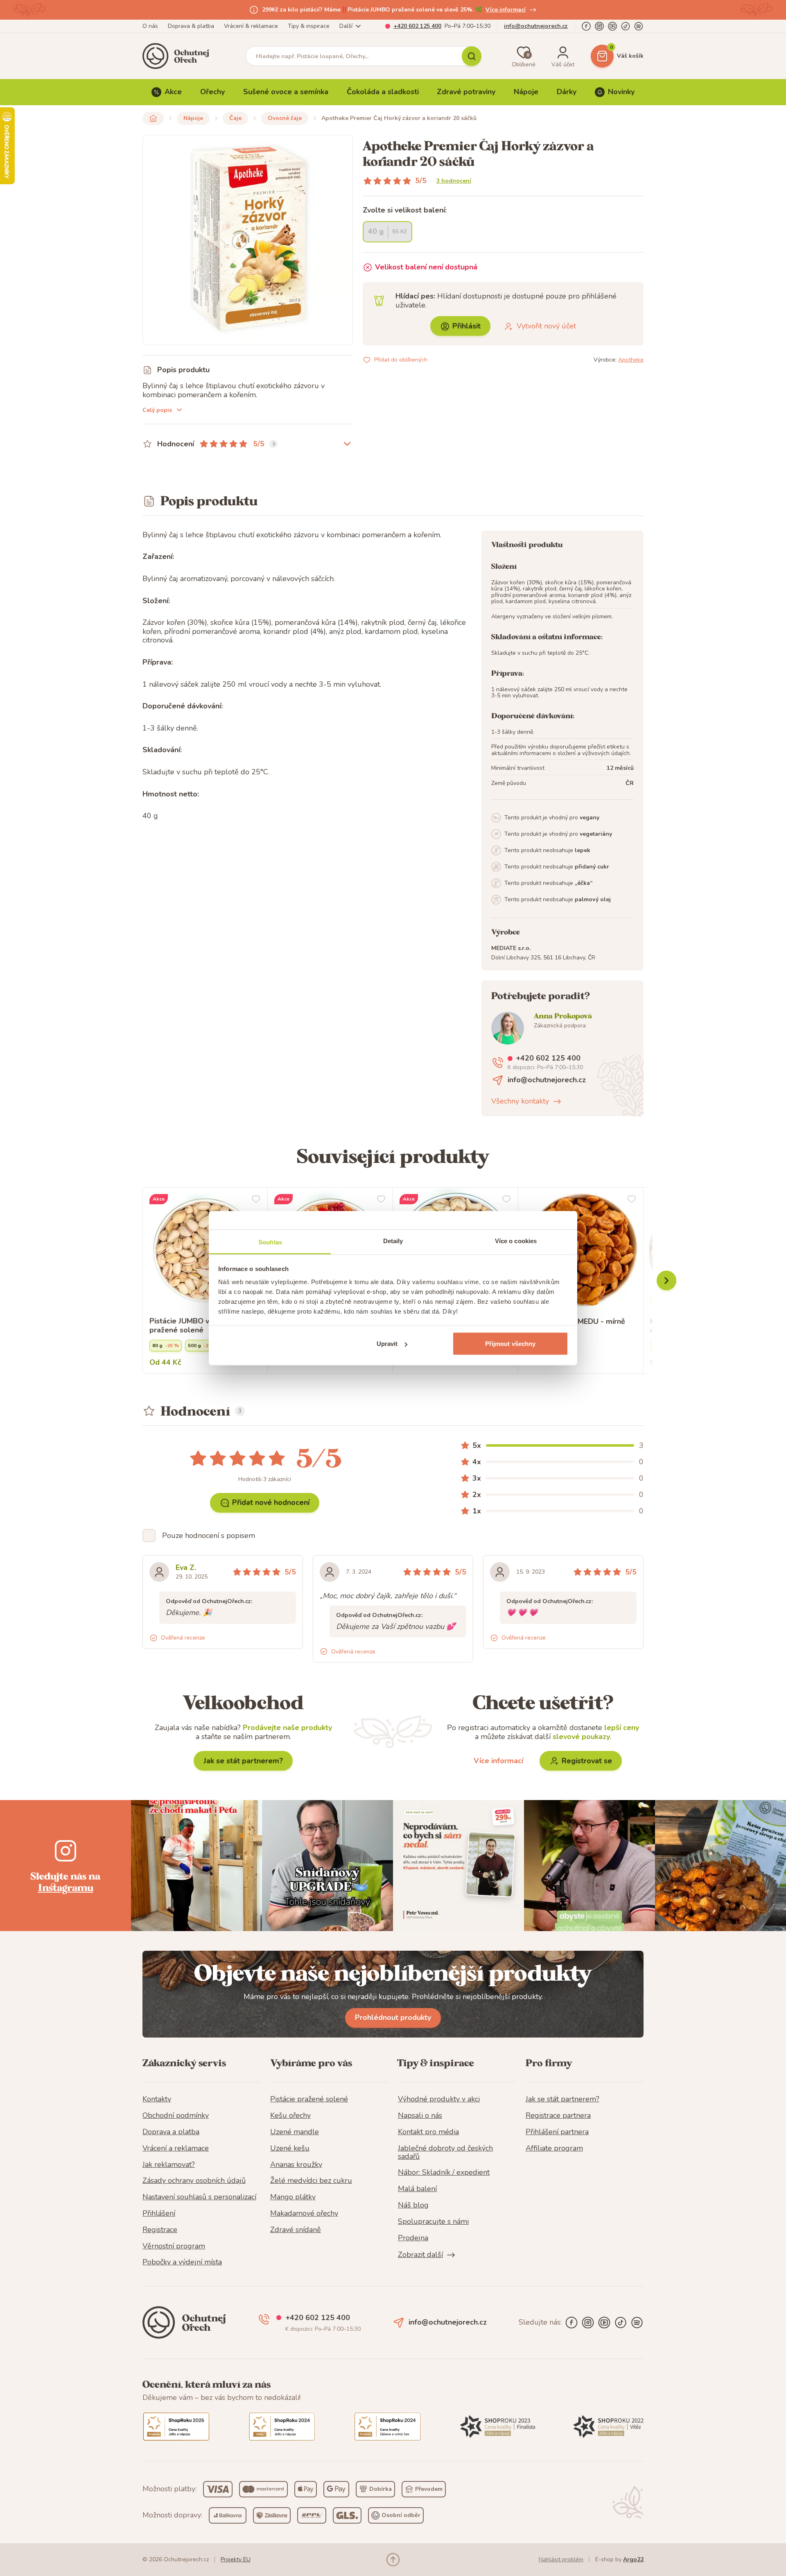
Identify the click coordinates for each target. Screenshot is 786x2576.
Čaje (235, 118)
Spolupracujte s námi (433, 2222)
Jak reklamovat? (169, 2165)
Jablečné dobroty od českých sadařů (445, 2153)
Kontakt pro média (428, 2132)
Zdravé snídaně (296, 2230)
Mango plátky (293, 2197)
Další (346, 26)
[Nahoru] (393, 2560)
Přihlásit (466, 326)
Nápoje (526, 92)
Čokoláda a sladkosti (383, 92)
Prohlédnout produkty (393, 2017)
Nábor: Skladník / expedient (444, 2173)
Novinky (621, 92)
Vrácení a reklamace (176, 2149)
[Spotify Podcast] (639, 26)
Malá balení (417, 2189)
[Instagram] (599, 26)
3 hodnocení (454, 181)
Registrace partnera (558, 2116)
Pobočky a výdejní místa (182, 2262)
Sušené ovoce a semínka (286, 92)
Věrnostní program (174, 2246)
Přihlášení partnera (557, 2132)
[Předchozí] (666, 1280)
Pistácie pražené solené (309, 2099)
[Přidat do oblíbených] (256, 1199)
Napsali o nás (420, 2116)
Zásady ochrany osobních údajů (194, 2181)
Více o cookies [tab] (516, 1241)
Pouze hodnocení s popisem (209, 1536)
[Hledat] (472, 56)
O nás (150, 26)
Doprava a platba (171, 2132)
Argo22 (633, 2559)
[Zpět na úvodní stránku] (153, 118)
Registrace (160, 2230)
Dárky (567, 92)
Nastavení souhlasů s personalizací (199, 2197)
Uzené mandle (295, 2132)
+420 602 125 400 (417, 26)
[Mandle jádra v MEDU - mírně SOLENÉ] (581, 1250)
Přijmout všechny (510, 1344)
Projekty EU (236, 2559)
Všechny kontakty (520, 1101)
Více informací (506, 10)
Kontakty (157, 2099)
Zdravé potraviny (466, 92)
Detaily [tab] (393, 1241)
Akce (173, 92)
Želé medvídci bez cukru (311, 2181)
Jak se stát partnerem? (243, 1761)
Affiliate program (554, 2149)
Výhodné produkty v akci (439, 2099)
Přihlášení (159, 2214)
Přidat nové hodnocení (271, 1502)
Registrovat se (587, 1761)
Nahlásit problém (561, 2559)
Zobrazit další (420, 2255)
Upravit (387, 1344)
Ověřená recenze (183, 1638)
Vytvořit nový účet (546, 326)
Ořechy (212, 92)
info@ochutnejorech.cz (536, 26)
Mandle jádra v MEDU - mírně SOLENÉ (575, 1326)
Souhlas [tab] (270, 1242)
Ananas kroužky (296, 2165)
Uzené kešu (290, 2149)
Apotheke (631, 360)
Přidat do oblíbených (401, 360)
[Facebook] (586, 26)
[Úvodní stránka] (178, 56)
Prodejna (413, 2238)
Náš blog (413, 2205)
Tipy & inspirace (309, 26)
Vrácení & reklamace (251, 26)
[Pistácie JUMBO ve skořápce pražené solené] (205, 1250)
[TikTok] (626, 26)
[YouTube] (612, 26)
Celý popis (157, 410)
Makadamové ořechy (304, 2214)
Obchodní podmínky (176, 2116)
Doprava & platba (191, 26)
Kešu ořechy (290, 2116)
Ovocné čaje (285, 118)
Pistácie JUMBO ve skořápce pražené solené (198, 1326)
